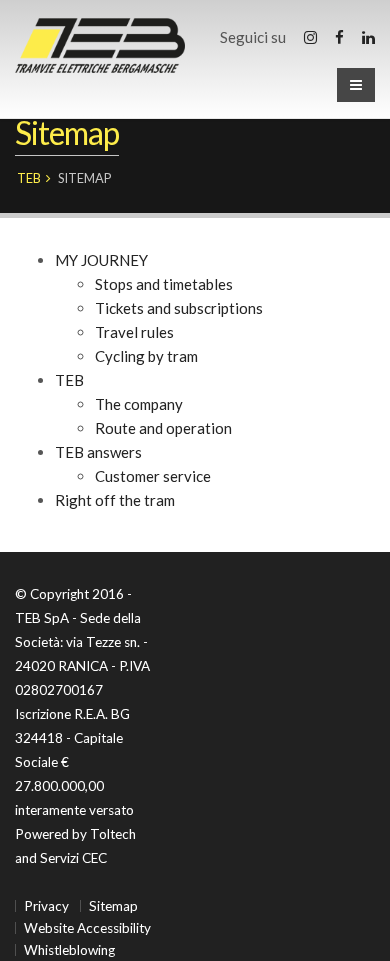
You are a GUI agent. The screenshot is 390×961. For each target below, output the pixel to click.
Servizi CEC (73, 858)
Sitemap (113, 906)
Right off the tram (115, 500)
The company (139, 404)
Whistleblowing (69, 950)
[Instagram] (310, 37)
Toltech (113, 834)
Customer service (153, 476)
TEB (29, 178)
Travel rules (134, 332)
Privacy (46, 906)
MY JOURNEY (101, 260)
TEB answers (98, 452)
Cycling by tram (146, 356)
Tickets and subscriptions (179, 308)
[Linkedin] (368, 37)
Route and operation (163, 428)
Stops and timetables (164, 284)
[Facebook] (339, 37)
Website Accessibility (87, 928)
